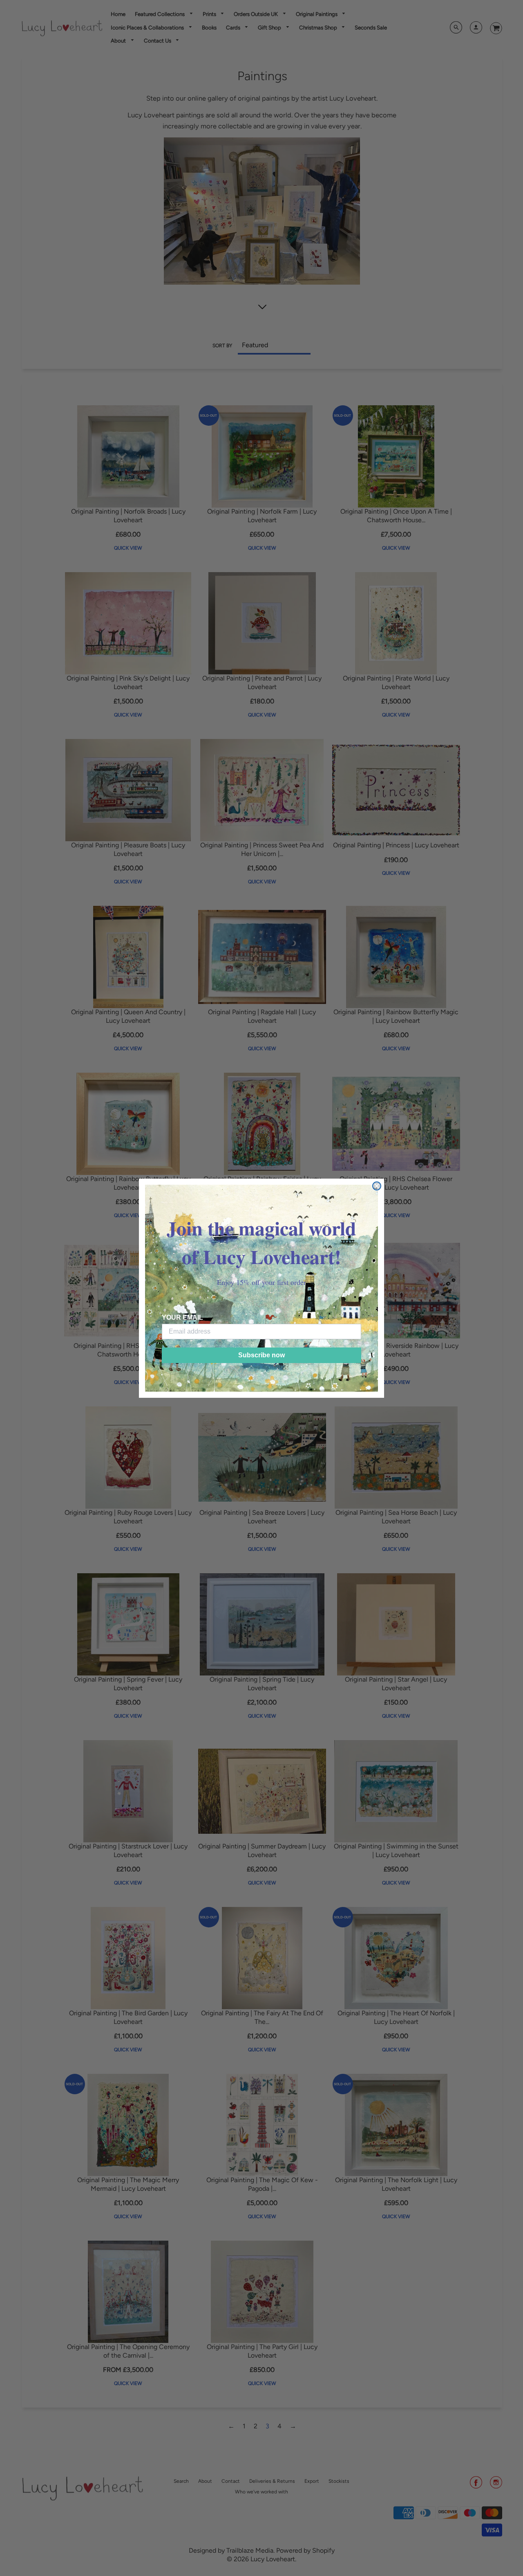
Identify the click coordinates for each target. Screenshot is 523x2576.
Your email (182, 1317)
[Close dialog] (377, 1186)
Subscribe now (261, 1355)
